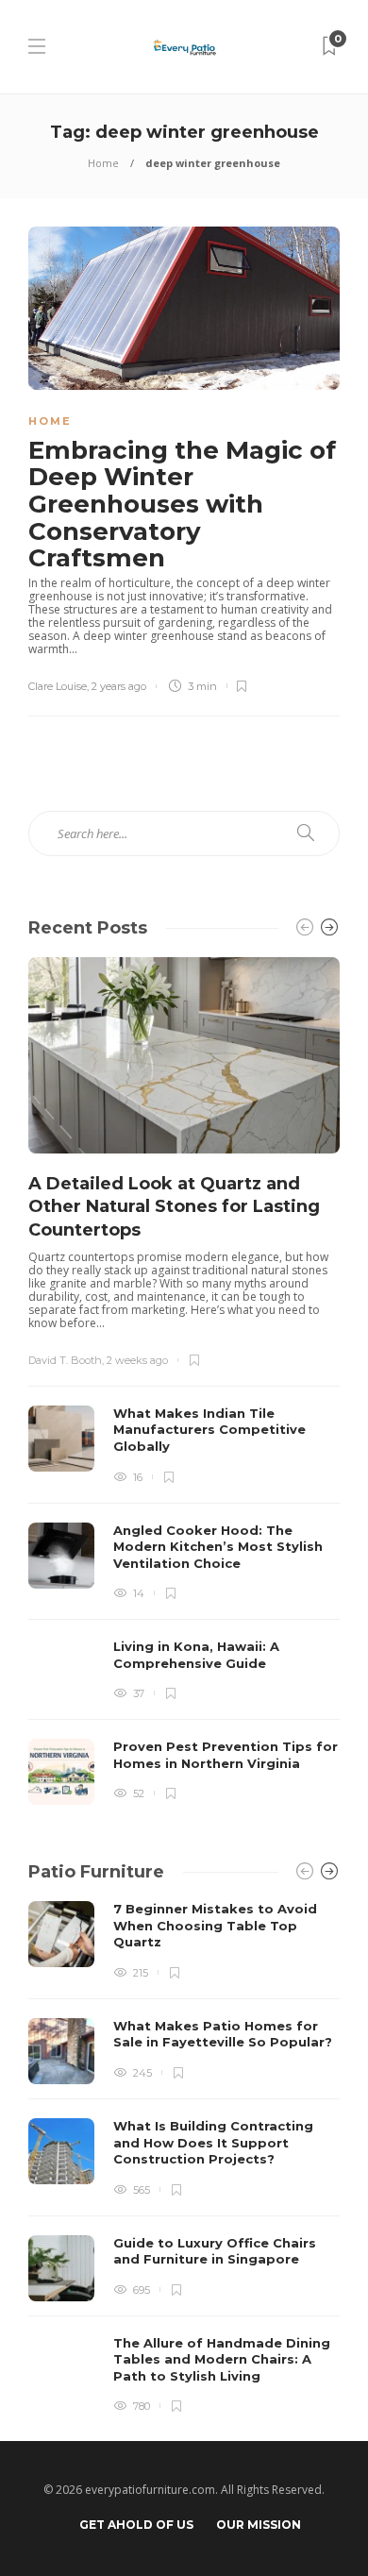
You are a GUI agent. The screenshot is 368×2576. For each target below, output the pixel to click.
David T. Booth (65, 1360)
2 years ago (119, 686)
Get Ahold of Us (136, 2525)
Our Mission (259, 2525)
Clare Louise (58, 686)
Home (103, 163)
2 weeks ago (137, 1360)
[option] (184, 1381)
